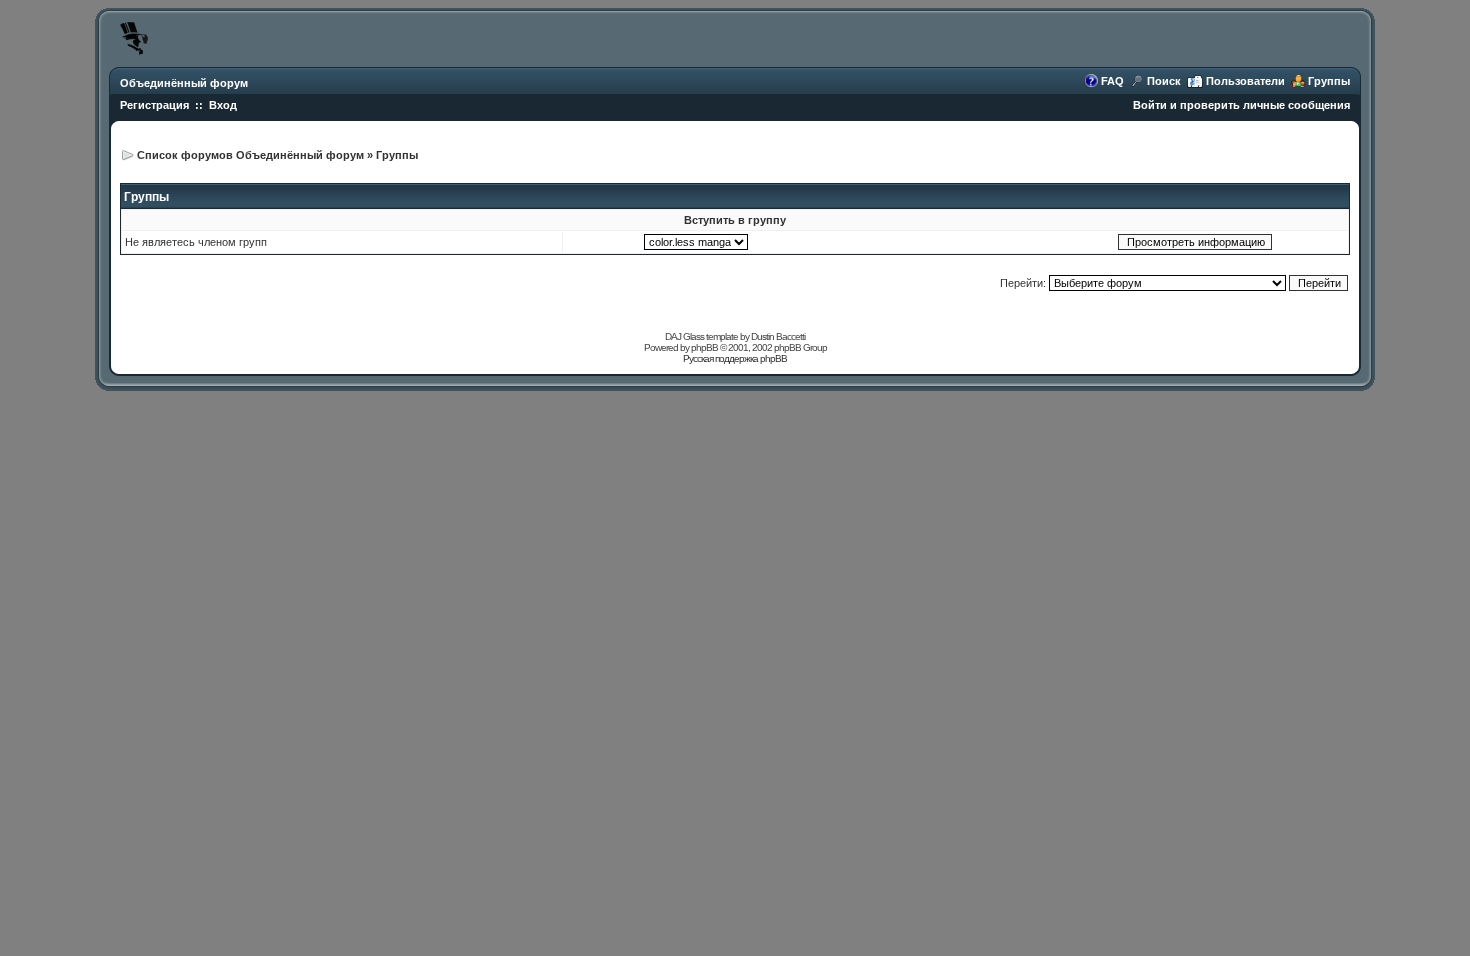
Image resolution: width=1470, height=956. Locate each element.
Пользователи (1245, 81)
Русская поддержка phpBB (735, 358)
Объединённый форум (184, 83)
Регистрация (154, 105)
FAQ (1112, 81)
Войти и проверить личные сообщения (1241, 105)
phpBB (704, 347)
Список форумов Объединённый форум (250, 155)
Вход (223, 105)
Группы (1329, 81)
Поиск (1164, 81)
